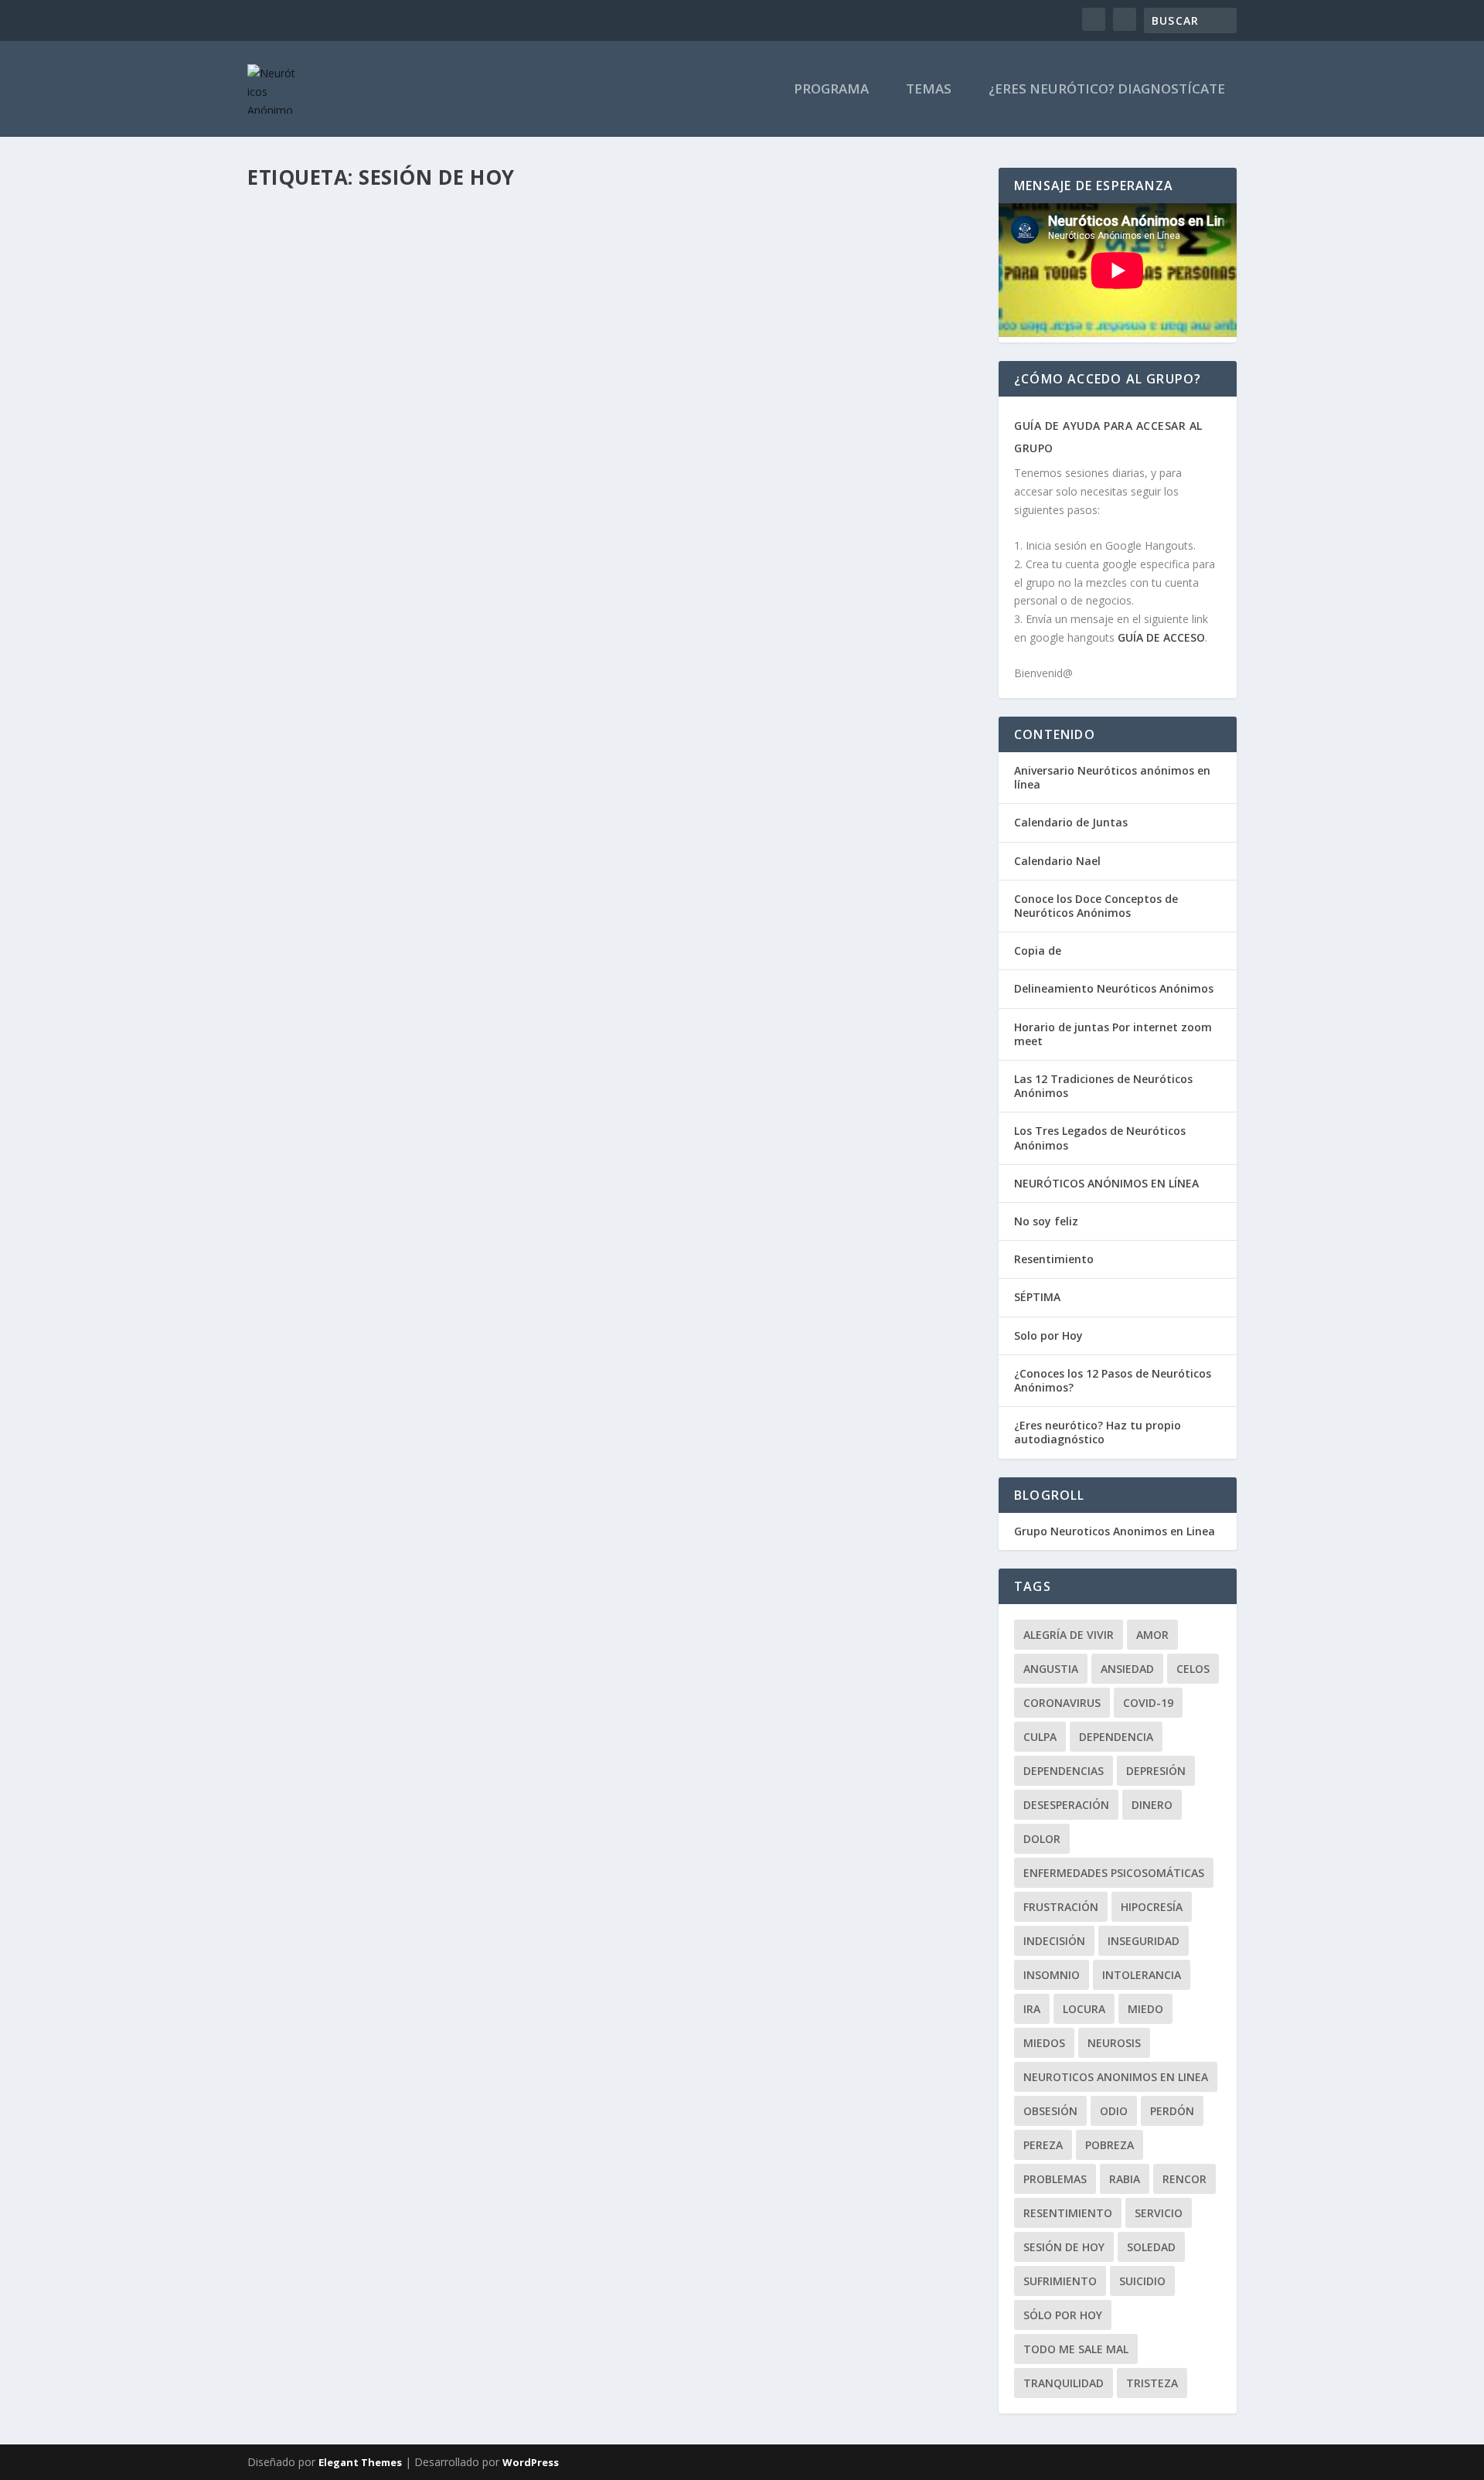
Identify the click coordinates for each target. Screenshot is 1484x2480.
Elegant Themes (360, 2462)
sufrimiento (1060, 2281)
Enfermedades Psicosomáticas (1114, 1873)
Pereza (1043, 2145)
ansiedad (1127, 1669)
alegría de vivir (1069, 1635)
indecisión (1054, 1941)
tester (294, 246)
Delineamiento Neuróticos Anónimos (1114, 988)
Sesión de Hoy (1064, 2247)
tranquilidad (1064, 2383)
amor (1152, 1635)
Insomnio (1052, 1975)
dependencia (1116, 1737)
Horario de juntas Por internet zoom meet (1113, 1034)
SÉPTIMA (1037, 1297)
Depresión (1156, 1771)
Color (294, 422)
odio (1114, 2111)
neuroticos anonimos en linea (1116, 2077)
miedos (1044, 2043)
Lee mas (294, 326)
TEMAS (929, 90)
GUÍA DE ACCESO (1161, 637)
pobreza (1110, 2145)
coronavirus (1062, 1703)
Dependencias (1064, 1771)
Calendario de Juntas (1071, 822)
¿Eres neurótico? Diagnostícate (1107, 90)
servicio (1159, 2213)
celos (1193, 1669)
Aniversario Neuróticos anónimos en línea (1112, 777)
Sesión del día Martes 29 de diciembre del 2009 (423, 223)
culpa (1040, 1737)
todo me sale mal (1076, 2349)
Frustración (1061, 1907)
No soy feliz (1046, 1221)
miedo (1145, 2009)
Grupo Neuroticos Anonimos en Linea (1115, 1531)
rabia (1125, 2179)
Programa (831, 90)
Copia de (1038, 950)
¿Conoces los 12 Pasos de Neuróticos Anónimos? (1113, 1380)
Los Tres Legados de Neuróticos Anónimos (1100, 1138)
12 (518, 596)
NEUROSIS (1114, 2043)
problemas (1055, 2179)
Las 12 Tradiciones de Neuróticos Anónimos (1103, 1086)
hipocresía (1152, 1907)
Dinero (1152, 1805)
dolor (1042, 1839)
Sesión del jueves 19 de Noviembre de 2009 (406, 574)
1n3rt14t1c (305, 596)
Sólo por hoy (1063, 2315)
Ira (1032, 2009)
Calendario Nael (1057, 861)
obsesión (1050, 2111)
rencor (1184, 2179)
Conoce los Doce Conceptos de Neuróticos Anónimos (1096, 906)
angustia (1051, 1669)
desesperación (1066, 1805)
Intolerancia (1142, 1975)
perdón (1172, 2111)
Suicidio (1142, 2281)
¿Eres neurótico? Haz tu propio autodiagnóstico (1098, 1432)
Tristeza (1152, 2383)
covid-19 (1148, 1703)
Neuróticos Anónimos (428, 246)
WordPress (531, 2462)
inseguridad (1144, 1941)
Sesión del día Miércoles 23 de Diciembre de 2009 (429, 398)
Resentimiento (1054, 1259)
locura (1084, 2009)
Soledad (1151, 2247)
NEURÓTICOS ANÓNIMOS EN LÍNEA (1106, 1183)
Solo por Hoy (1048, 1335)
